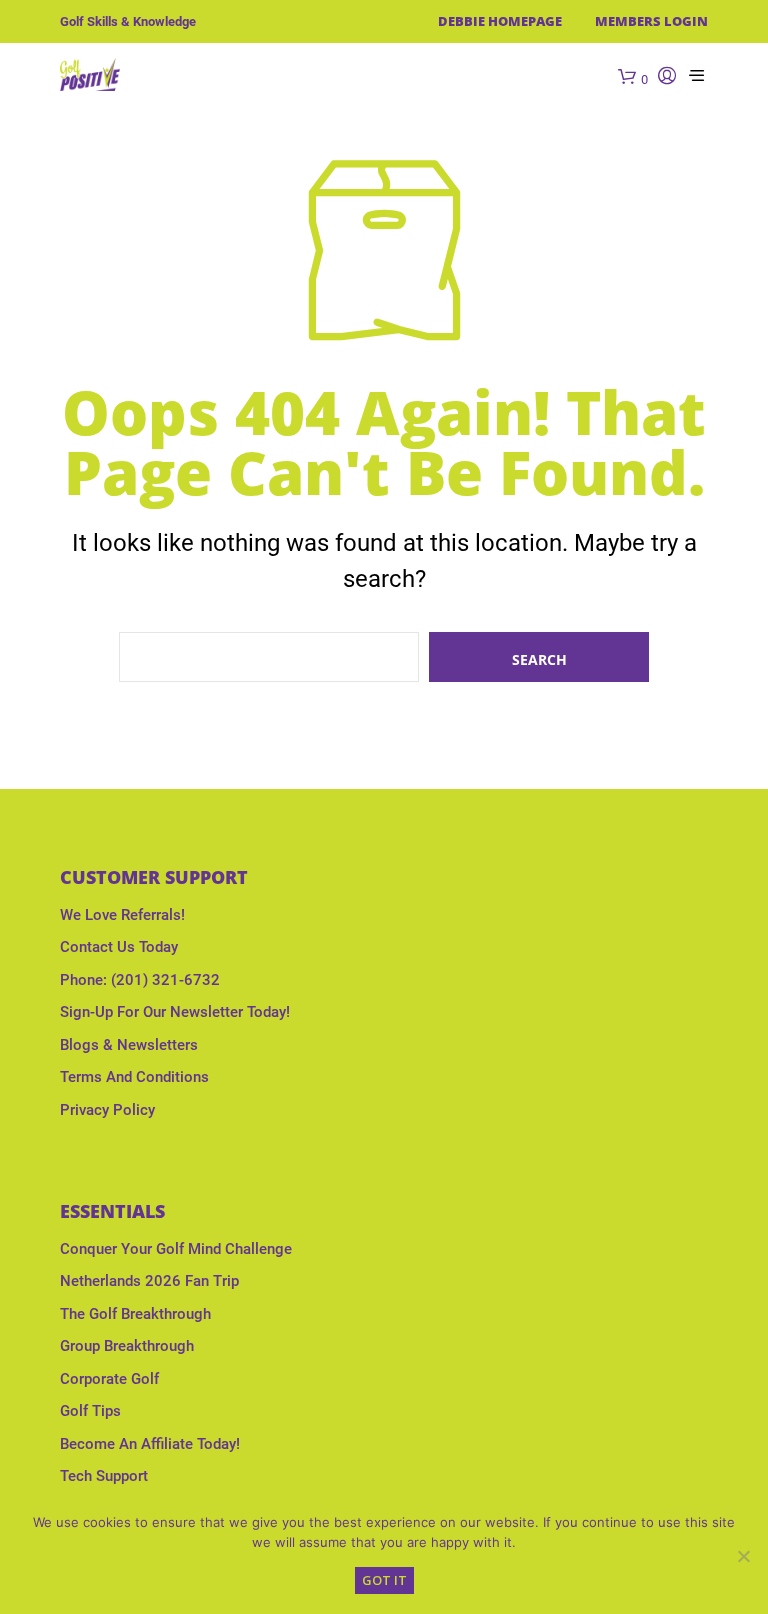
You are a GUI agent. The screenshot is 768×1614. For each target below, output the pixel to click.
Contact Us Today (119, 947)
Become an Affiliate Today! (150, 1444)
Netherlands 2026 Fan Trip (149, 1281)
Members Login (651, 21)
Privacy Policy (107, 1110)
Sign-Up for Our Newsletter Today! (175, 1012)
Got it (384, 1580)
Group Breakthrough (127, 1346)
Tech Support (104, 1476)
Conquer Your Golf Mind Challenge (176, 1249)
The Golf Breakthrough (135, 1314)
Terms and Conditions (134, 1077)
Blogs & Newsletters (129, 1045)
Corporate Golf (109, 1379)
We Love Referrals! (122, 915)
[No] (743, 1556)
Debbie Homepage (500, 21)
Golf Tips (90, 1411)
